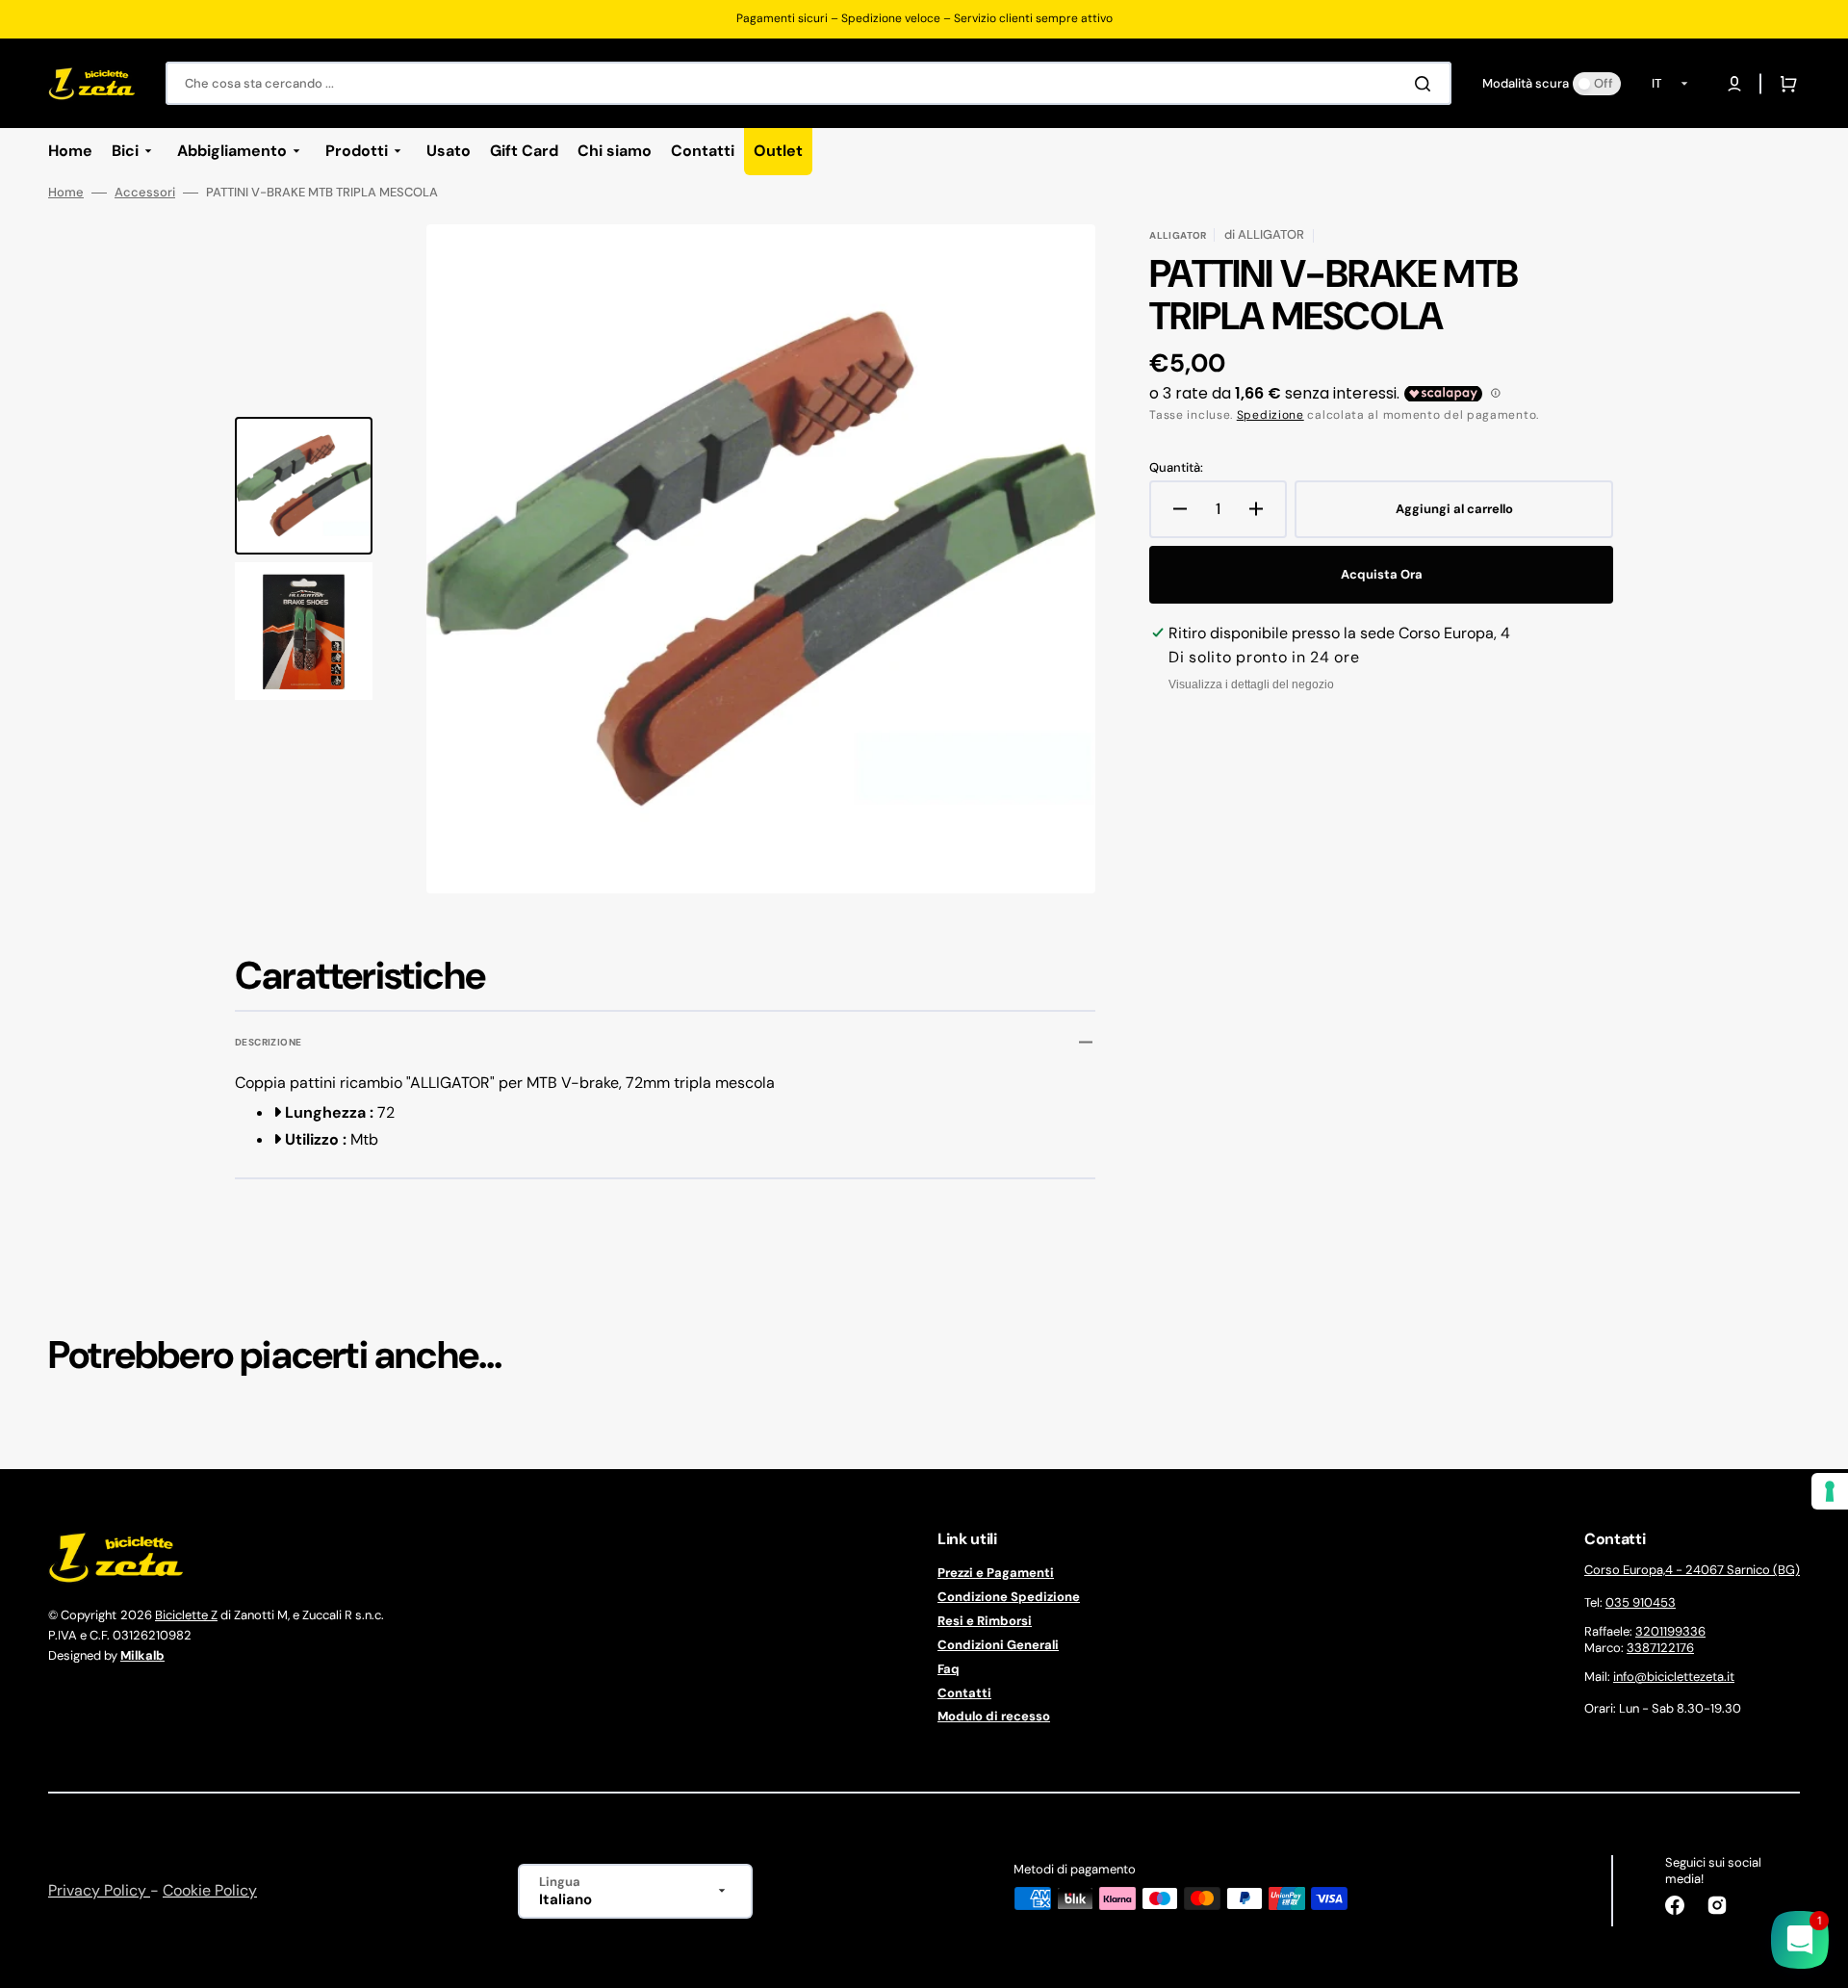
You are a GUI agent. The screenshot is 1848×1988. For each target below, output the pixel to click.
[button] (1734, 84)
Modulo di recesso (994, 1716)
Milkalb (142, 1655)
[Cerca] (1426, 84)
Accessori (145, 193)
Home (66, 193)
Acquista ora (1382, 574)
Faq (949, 1669)
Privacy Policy (99, 1890)
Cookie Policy (210, 1890)
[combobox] (808, 83)
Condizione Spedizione (1009, 1597)
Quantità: (1176, 468)
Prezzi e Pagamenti (996, 1573)
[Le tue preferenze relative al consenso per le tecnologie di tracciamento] (1830, 1491)
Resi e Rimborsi (985, 1621)
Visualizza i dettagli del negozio (1251, 684)
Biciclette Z (186, 1615)
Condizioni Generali (998, 1645)
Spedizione (1270, 415)
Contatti (964, 1693)
